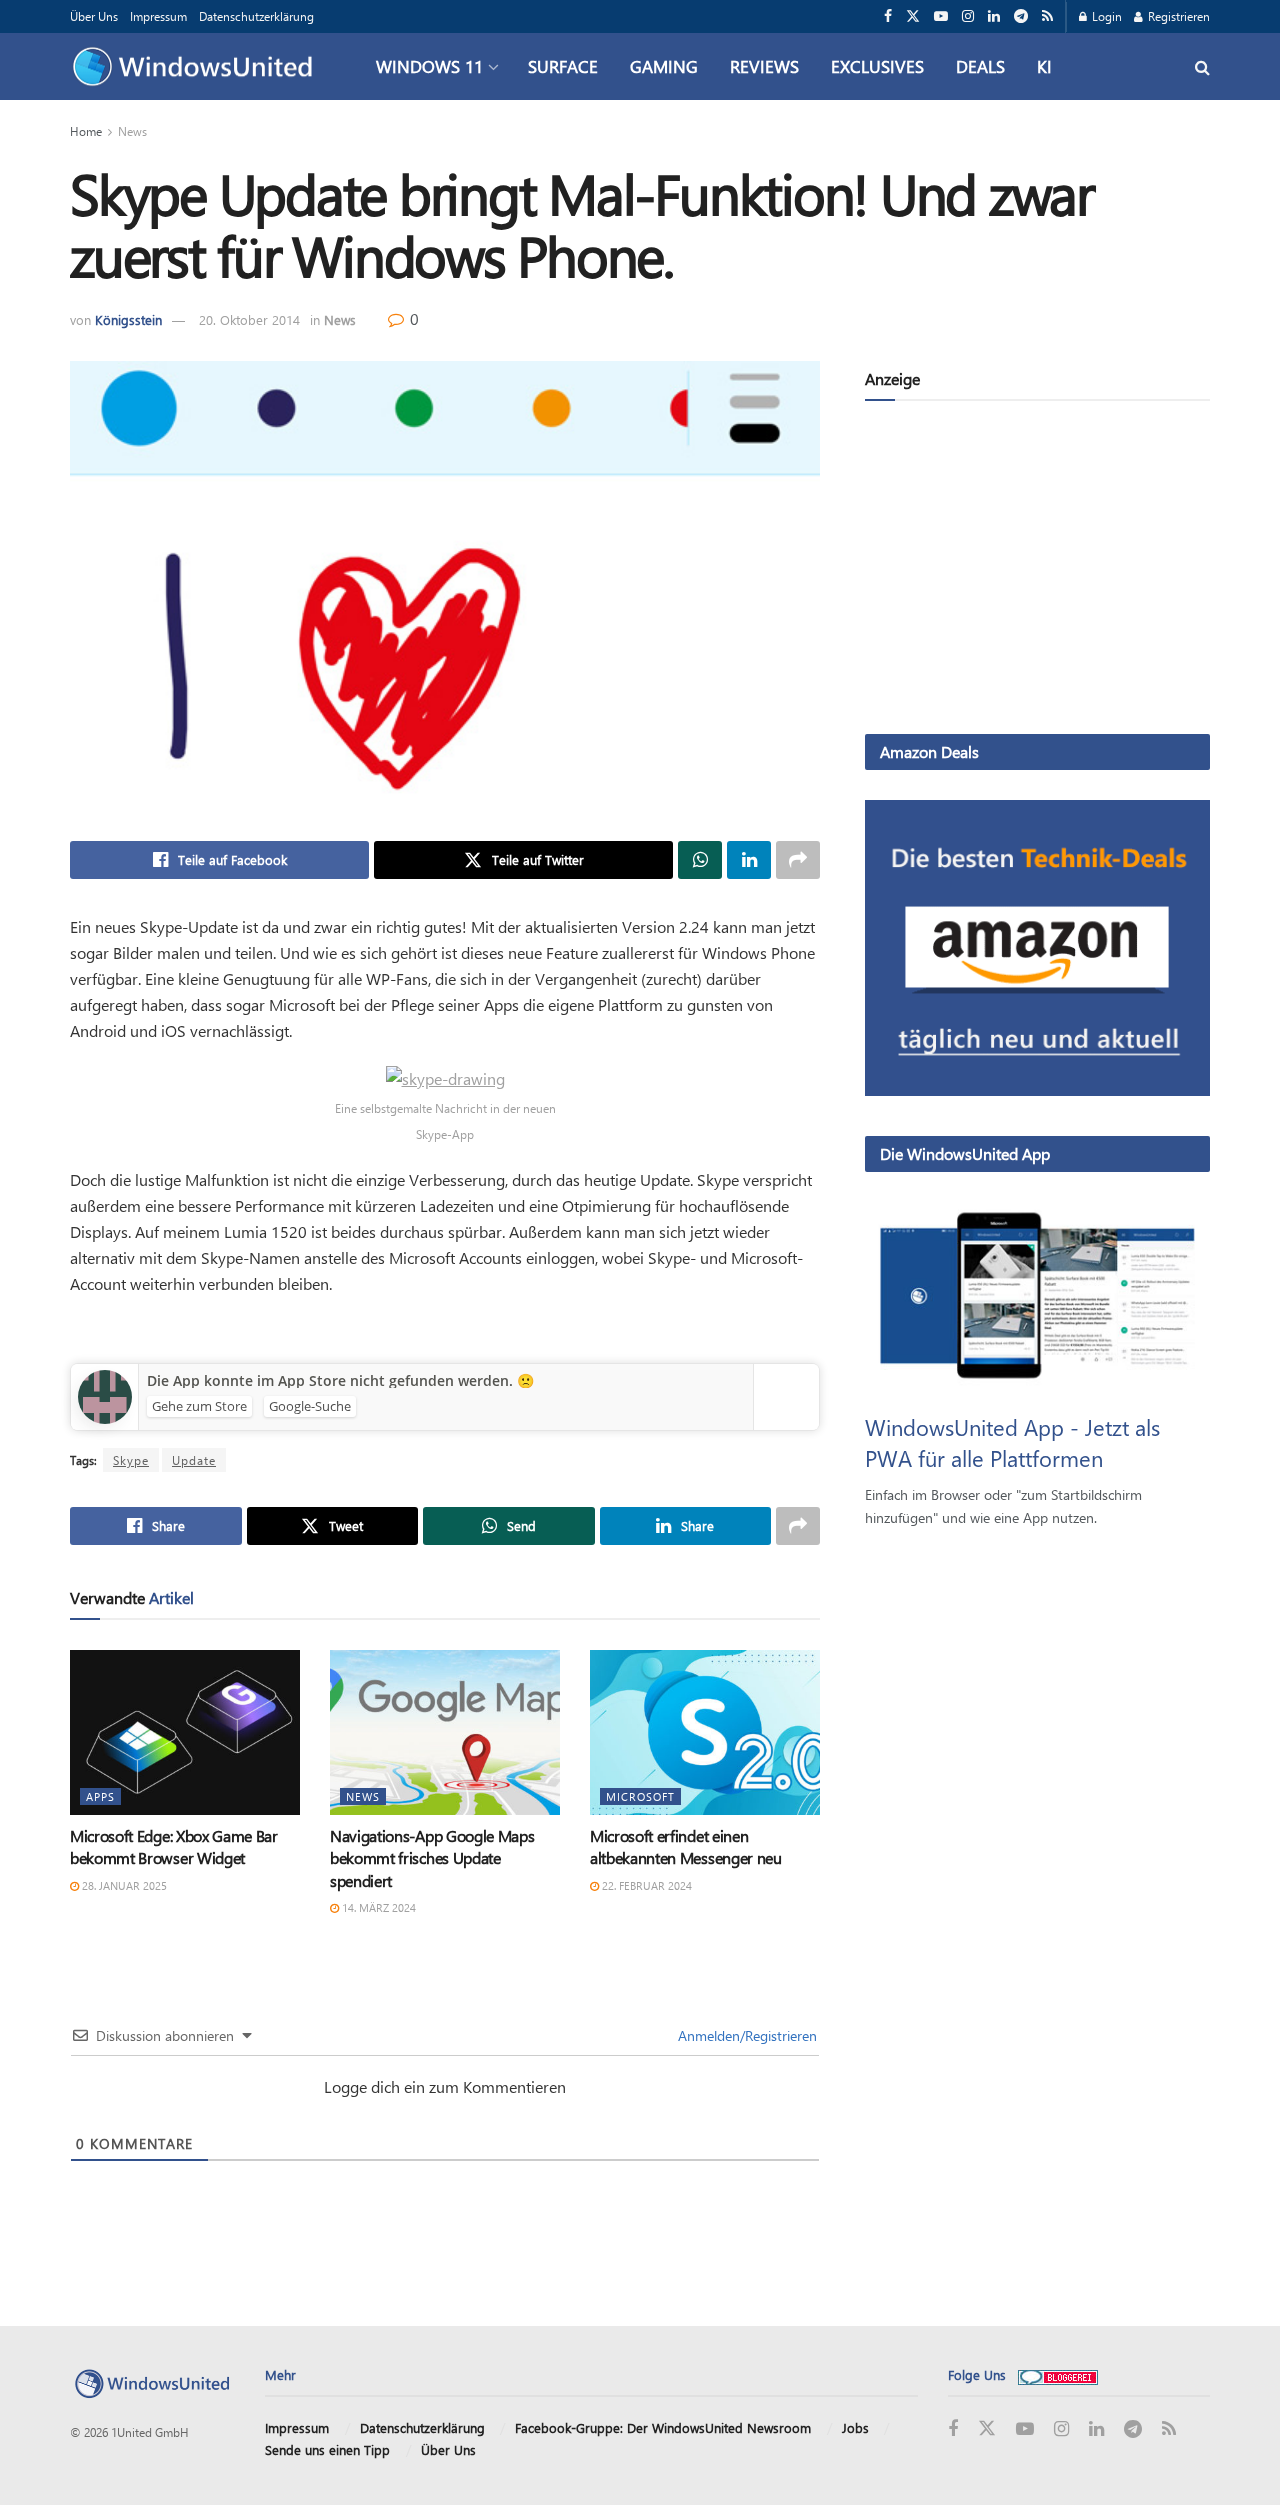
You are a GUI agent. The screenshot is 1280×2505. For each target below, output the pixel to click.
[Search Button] (1202, 66)
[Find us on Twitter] (913, 16)
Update (194, 1460)
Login (1105, 16)
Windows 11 (429, 66)
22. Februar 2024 (645, 1885)
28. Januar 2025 (123, 1885)
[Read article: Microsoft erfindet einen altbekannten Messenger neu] (705, 1732)
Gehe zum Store (199, 1406)
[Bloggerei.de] (1058, 2374)
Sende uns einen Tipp (327, 2449)
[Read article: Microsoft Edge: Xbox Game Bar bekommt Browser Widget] (185, 1732)
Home (86, 131)
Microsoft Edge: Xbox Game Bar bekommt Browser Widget (174, 1846)
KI (1044, 66)
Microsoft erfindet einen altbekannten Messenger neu (686, 1846)
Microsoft (640, 1796)
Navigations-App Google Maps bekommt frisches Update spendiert (432, 1858)
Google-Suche (310, 1406)
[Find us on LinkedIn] (994, 16)
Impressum (158, 16)
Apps (100, 1796)
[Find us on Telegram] (1021, 16)
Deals (980, 66)
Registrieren (1177, 16)
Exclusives (877, 66)
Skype (131, 1460)
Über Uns (94, 16)
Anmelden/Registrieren (745, 2035)
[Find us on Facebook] (888, 16)
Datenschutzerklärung (256, 16)
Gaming (664, 66)
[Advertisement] (1037, 571)
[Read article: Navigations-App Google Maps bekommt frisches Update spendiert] (445, 1732)
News (132, 131)
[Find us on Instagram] (968, 16)
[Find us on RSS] (1047, 16)
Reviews (764, 66)
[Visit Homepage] (197, 67)
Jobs (855, 2427)
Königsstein (128, 319)
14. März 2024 (377, 1907)
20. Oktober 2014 (249, 319)
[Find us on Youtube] (941, 16)
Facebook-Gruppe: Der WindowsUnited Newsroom (663, 2427)
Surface (563, 66)
